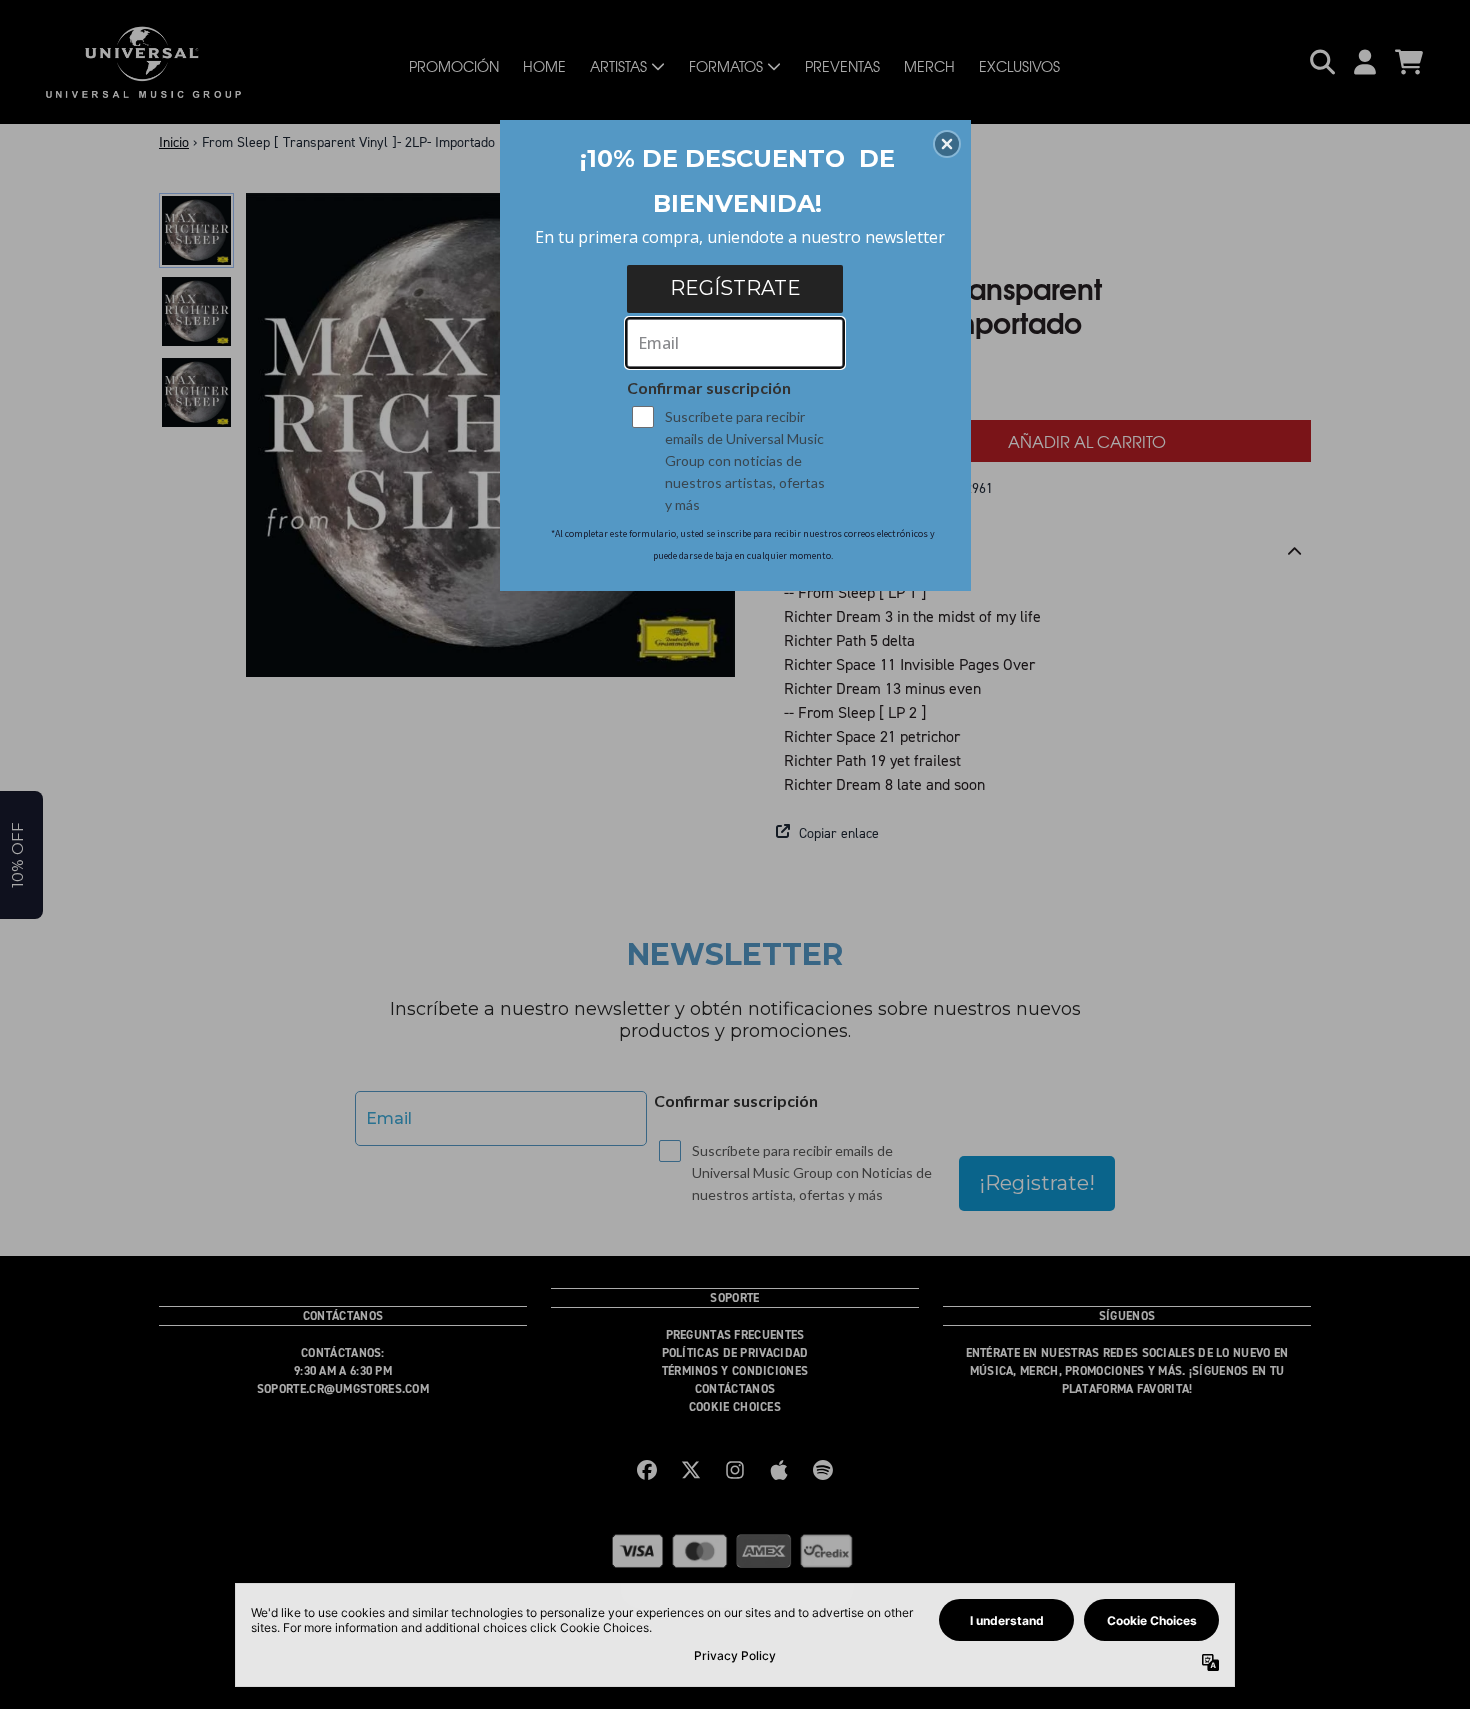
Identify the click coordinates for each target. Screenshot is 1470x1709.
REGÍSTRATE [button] (735, 288)
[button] (947, 144)
